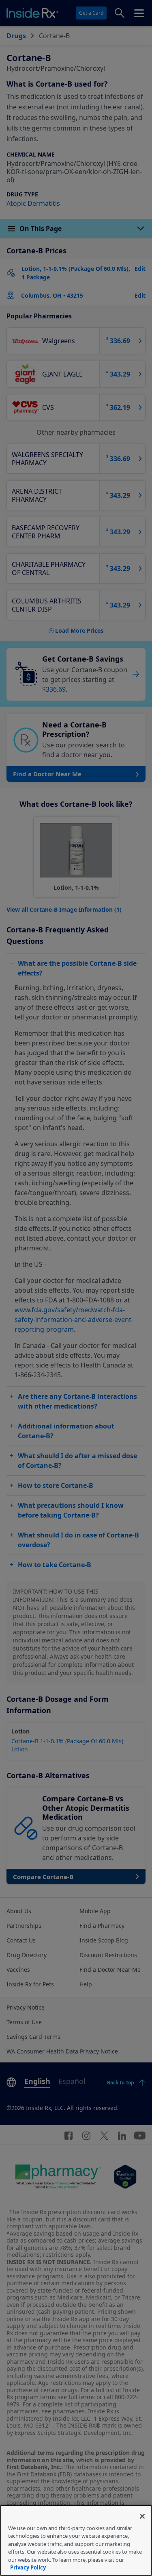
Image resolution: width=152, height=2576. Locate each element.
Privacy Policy (28, 2567)
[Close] (142, 2516)
